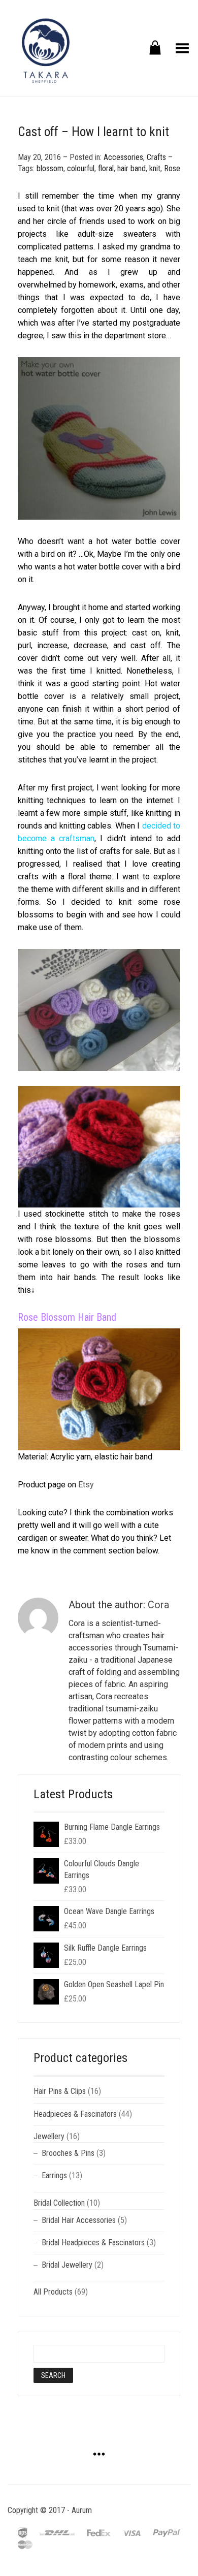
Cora (158, 1605)
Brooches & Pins (68, 2153)
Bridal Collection (59, 2203)
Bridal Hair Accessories (79, 2220)
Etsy (86, 1485)
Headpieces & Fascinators (75, 2114)
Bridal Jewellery (67, 2265)
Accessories (123, 157)
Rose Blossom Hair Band (67, 1317)
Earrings (54, 2175)
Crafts (156, 157)
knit (155, 168)
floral (106, 168)
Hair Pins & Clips (60, 2091)
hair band (131, 168)
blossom (50, 168)
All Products (53, 2292)
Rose (172, 168)
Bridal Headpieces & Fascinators (93, 2243)
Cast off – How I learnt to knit (93, 132)
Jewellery (49, 2136)
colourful (81, 168)
